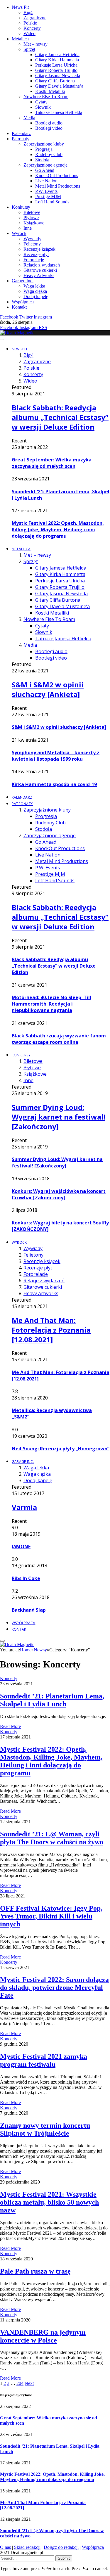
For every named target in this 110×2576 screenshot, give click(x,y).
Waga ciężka (35, 291)
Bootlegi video (49, 128)
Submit (64, 2558)
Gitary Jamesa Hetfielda (57, 55)
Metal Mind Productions (58, 186)
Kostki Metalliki (50, 91)
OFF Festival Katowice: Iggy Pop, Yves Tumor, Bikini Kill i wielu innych (51, 1916)
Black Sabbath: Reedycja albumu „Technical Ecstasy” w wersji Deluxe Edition (60, 417)
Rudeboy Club (49, 154)
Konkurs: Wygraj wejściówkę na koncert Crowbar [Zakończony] (59, 1194)
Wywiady (32, 239)
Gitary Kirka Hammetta (57, 60)
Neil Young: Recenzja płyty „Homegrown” (61, 1449)
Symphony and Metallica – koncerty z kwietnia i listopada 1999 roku (56, 756)
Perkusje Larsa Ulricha (56, 65)
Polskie (30, 23)
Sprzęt (29, 49)
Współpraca (23, 302)
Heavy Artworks (39, 275)
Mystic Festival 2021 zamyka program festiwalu (44, 2060)
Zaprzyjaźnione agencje (45, 165)
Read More (10, 1726)
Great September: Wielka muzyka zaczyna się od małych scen (52, 463)
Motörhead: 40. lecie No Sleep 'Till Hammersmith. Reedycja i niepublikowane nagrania (51, 1004)
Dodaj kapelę (36, 296)
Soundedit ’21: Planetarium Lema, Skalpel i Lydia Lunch (52, 1700)
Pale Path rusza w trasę (35, 2271)
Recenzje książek (39, 249)
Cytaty (41, 102)
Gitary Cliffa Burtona (55, 81)
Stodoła (42, 160)
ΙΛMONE (21, 1546)
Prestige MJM (48, 197)
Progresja (44, 149)
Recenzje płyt (36, 254)
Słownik (43, 107)
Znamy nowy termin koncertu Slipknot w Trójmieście (45, 2129)
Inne (28, 228)
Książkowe (34, 223)
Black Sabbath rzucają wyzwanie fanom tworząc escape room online (59, 1039)
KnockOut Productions (57, 175)
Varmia (24, 1507)
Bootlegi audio (49, 123)
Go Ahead (45, 170)
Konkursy (21, 207)
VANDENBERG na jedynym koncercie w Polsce (43, 2336)
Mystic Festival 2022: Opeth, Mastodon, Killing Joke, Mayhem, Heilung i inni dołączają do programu (58, 530)
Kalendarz (21, 133)
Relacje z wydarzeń (42, 265)
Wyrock (19, 233)
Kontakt (19, 307)
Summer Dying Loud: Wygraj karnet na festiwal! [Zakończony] (59, 1117)
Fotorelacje (34, 260)
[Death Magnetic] (17, 333)
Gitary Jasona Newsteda (58, 76)
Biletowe (32, 212)
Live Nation (46, 181)
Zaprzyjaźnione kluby (44, 144)
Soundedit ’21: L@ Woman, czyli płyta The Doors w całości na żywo (52, 1838)
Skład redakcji (27, 2547)
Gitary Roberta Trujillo (56, 70)
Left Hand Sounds (52, 202)
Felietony (32, 244)
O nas (5, 2547)
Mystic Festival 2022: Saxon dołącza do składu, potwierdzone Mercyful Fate (54, 1987)
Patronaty (21, 139)
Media (29, 118)
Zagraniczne (35, 18)
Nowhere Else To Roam (46, 97)
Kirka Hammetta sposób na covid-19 (54, 784)
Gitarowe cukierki (40, 270)
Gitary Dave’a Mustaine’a (59, 86)
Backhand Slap (29, 1610)
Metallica (20, 39)
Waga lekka (34, 286)
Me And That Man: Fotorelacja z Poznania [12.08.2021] (51, 1330)
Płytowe (31, 218)
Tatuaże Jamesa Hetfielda (59, 112)
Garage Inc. (23, 281)
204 (20, 2383)
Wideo (29, 33)
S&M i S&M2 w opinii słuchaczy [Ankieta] (48, 689)
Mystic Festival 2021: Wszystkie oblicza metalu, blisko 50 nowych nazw (49, 2202)
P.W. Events (46, 191)
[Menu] (2, 340)
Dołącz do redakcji (61, 2547)
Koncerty (32, 28)
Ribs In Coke (26, 1578)
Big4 (28, 12)
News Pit (20, 7)
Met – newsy (35, 44)
